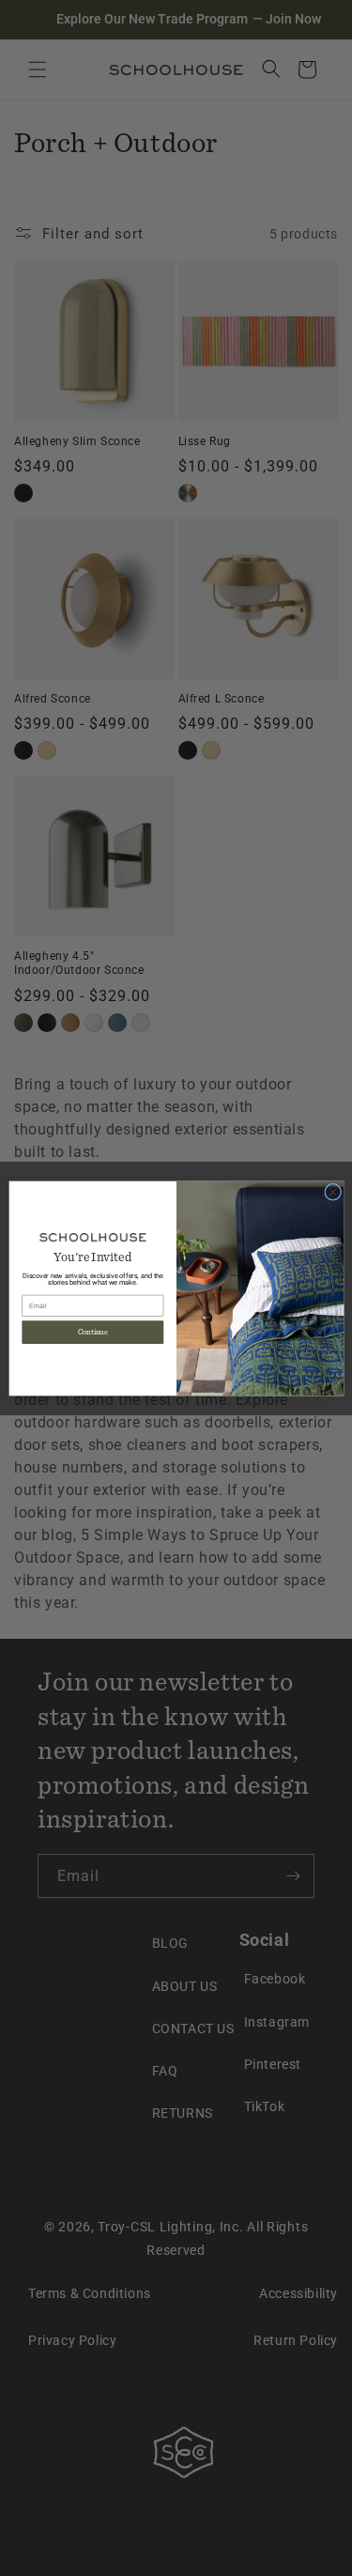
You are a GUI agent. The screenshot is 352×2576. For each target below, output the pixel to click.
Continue (92, 1332)
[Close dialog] (332, 1192)
